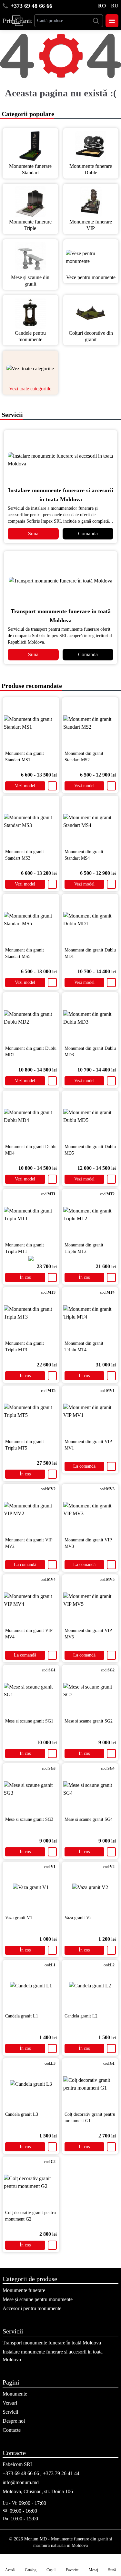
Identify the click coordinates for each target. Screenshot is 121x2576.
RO (102, 6)
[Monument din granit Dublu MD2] (31, 1018)
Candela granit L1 (22, 2016)
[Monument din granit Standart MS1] (31, 723)
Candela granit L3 (22, 2114)
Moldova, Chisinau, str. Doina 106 (38, 2491)
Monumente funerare (24, 2290)
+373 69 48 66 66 (31, 6)
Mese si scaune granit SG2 (89, 1721)
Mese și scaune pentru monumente (38, 2299)
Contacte (12, 2430)
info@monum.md (21, 2482)
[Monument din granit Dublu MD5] (90, 1116)
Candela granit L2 (81, 2016)
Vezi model (25, 786)
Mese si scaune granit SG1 (29, 1721)
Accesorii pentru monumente (32, 2308)
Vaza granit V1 (19, 1918)
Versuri (10, 2403)
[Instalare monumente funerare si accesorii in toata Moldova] (60, 460)
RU (115, 6)
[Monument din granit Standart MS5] (31, 920)
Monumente (15, 2394)
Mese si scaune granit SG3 (29, 1819)
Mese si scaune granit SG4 (89, 1819)
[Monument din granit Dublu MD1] (90, 920)
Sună (33, 533)
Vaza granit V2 (78, 1918)
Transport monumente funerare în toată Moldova (52, 2343)
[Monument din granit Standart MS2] (90, 723)
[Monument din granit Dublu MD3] (90, 1018)
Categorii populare (27, 114)
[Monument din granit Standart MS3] (31, 821)
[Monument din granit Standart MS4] (90, 821)
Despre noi (14, 2421)
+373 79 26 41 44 (61, 2473)
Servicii (11, 415)
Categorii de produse (30, 2279)
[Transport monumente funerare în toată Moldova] (60, 581)
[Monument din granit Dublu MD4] (31, 1116)
